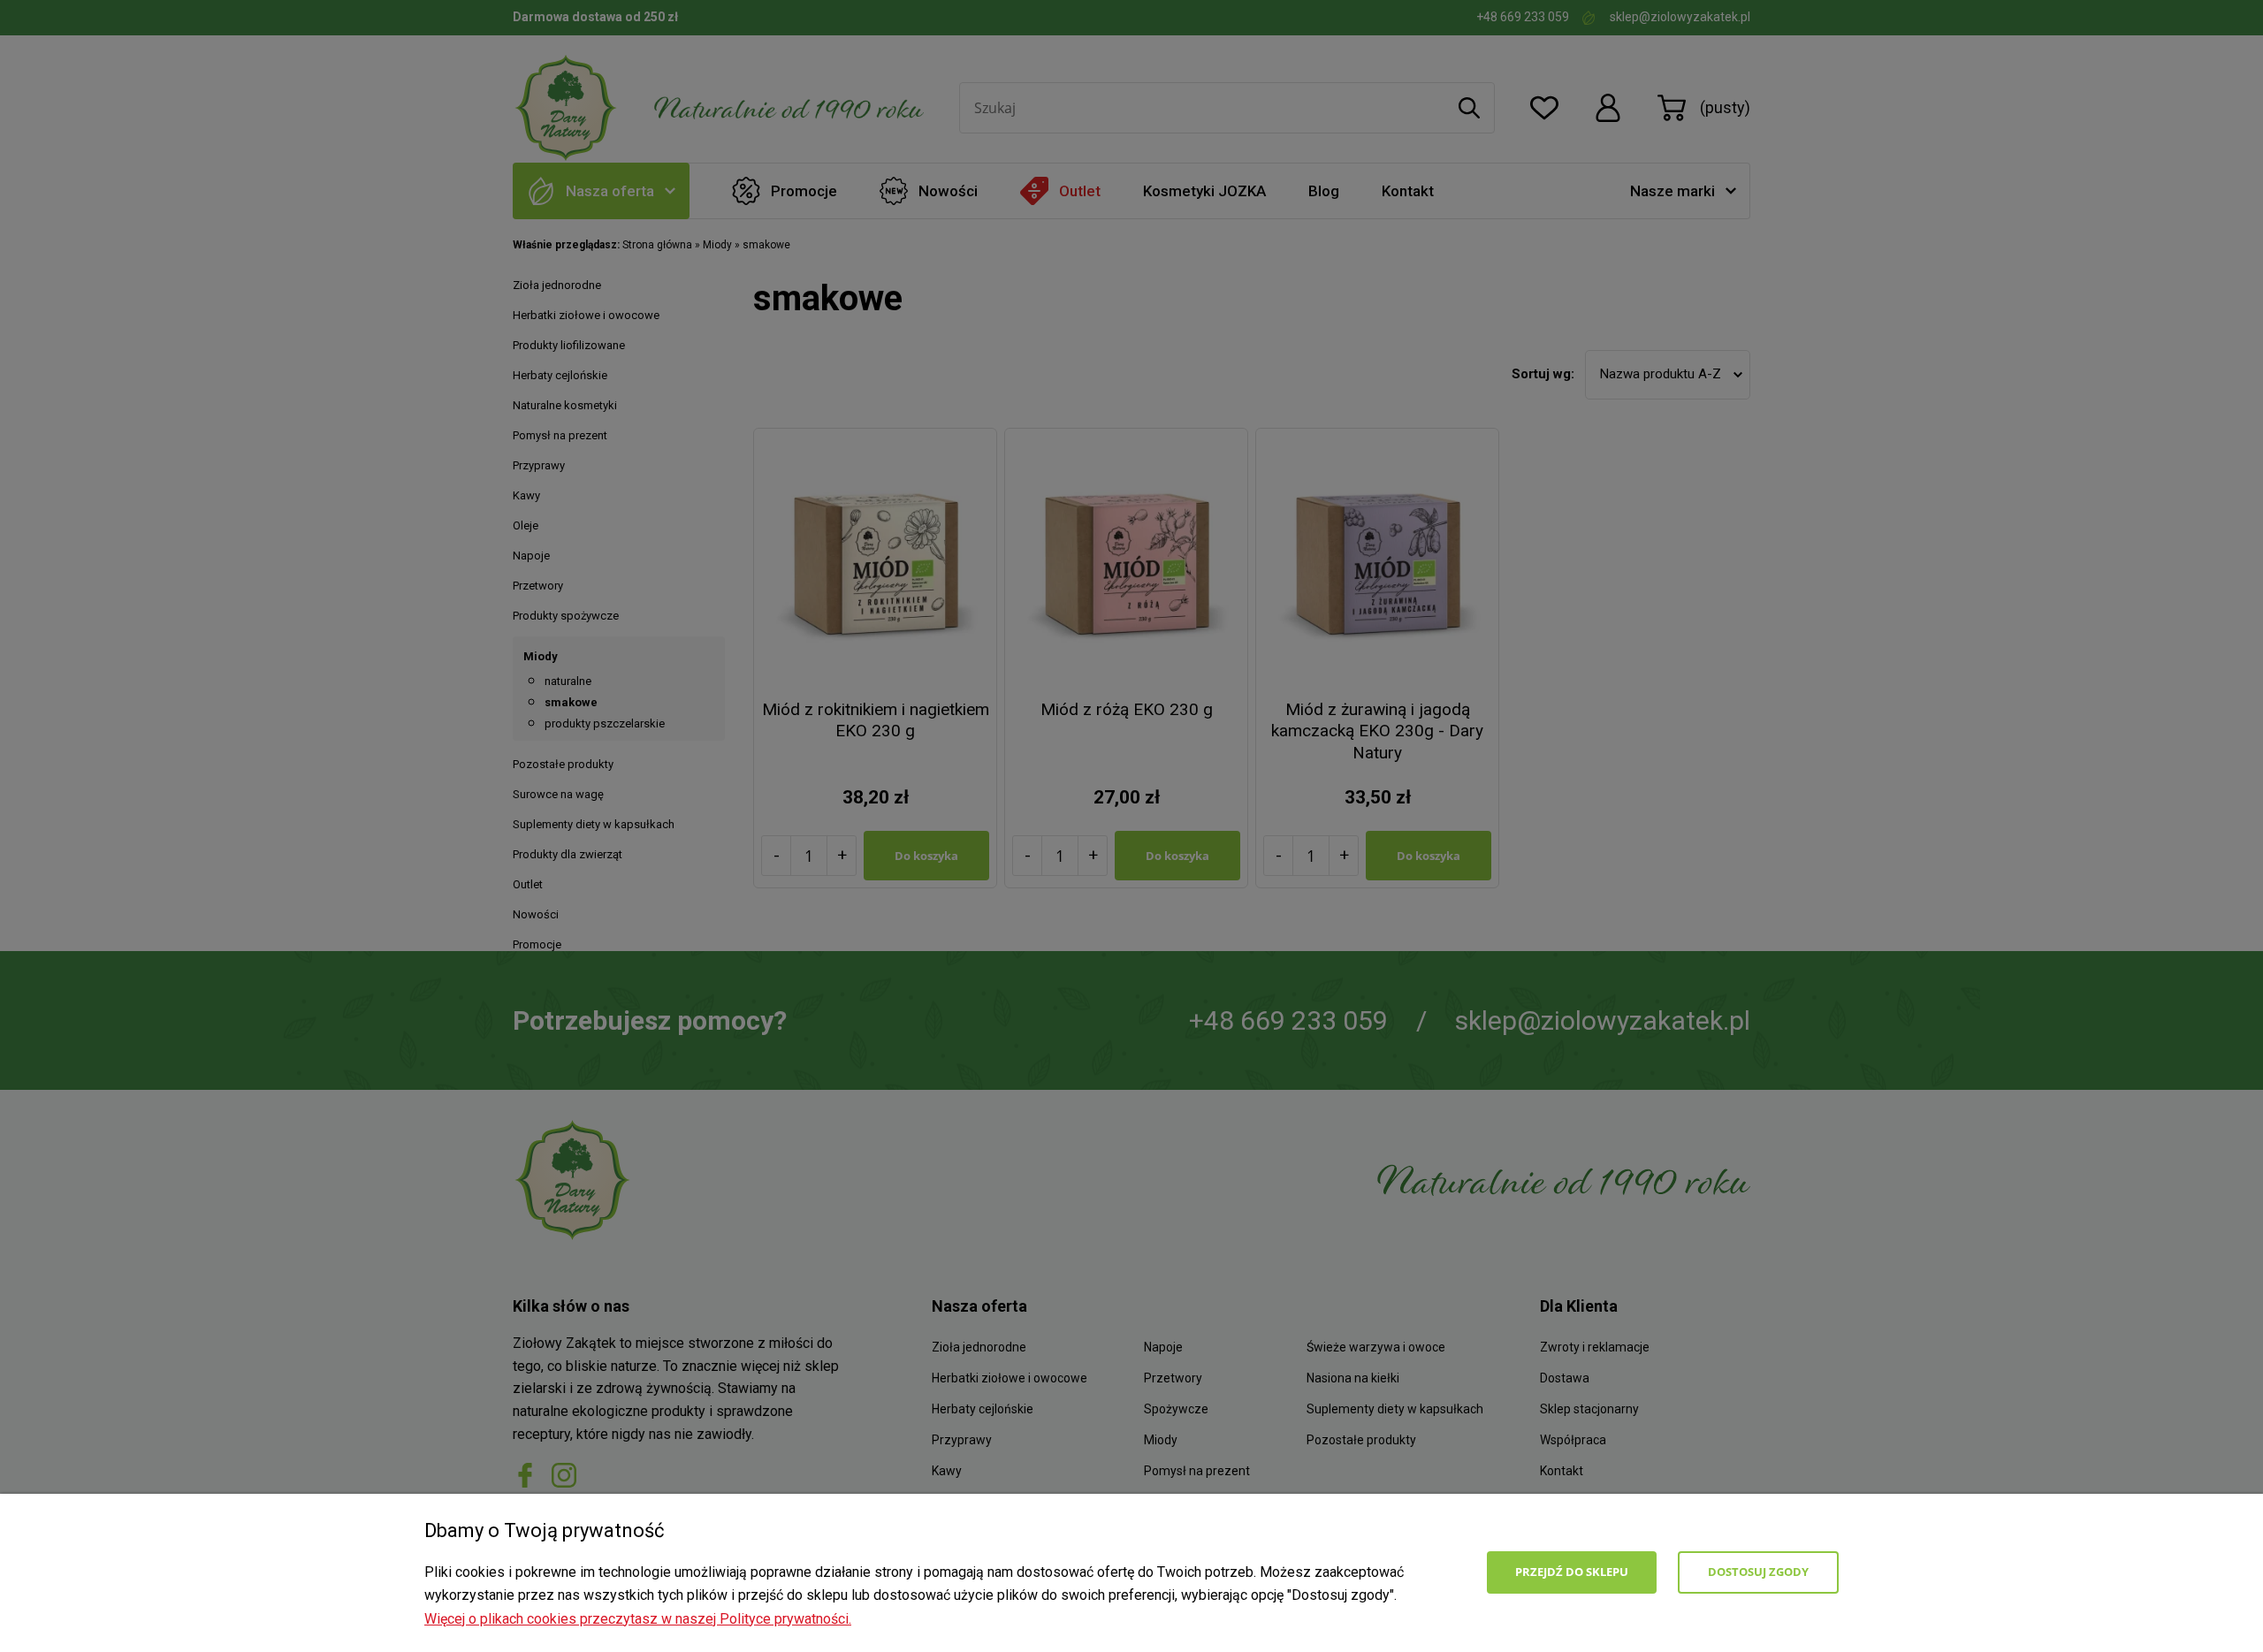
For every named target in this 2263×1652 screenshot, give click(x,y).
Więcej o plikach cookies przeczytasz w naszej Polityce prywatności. (638, 1619)
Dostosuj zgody (1758, 1572)
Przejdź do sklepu (1572, 1572)
